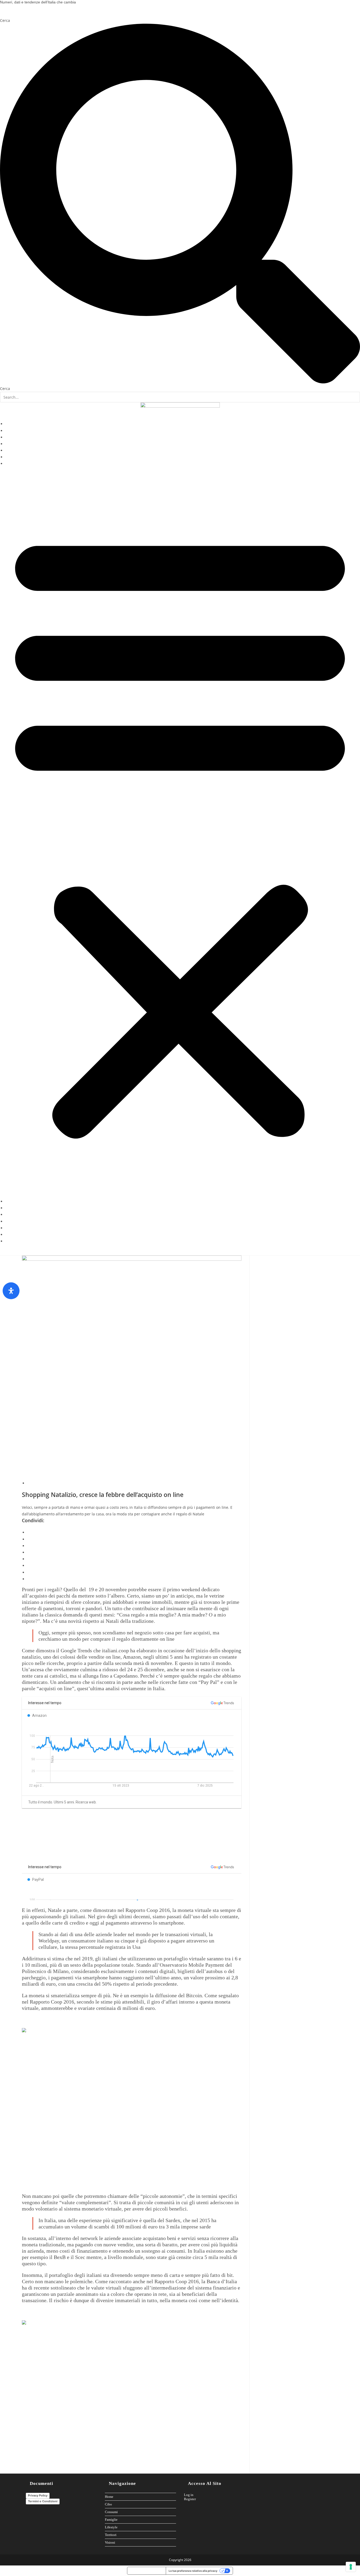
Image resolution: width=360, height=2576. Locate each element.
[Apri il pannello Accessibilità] (11, 1291)
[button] (180, 833)
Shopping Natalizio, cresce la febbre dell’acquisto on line (103, 1495)
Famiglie (13, 444)
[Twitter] (24, 14)
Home (10, 424)
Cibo (9, 431)
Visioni (11, 464)
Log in (189, 2495)
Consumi (13, 437)
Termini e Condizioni (43, 2501)
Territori (13, 457)
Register (190, 2499)
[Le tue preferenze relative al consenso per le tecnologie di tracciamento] (351, 2567)
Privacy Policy (38, 2495)
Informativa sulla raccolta (147, 2571)
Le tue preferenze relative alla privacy (193, 2571)
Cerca (5, 20)
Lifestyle (13, 450)
